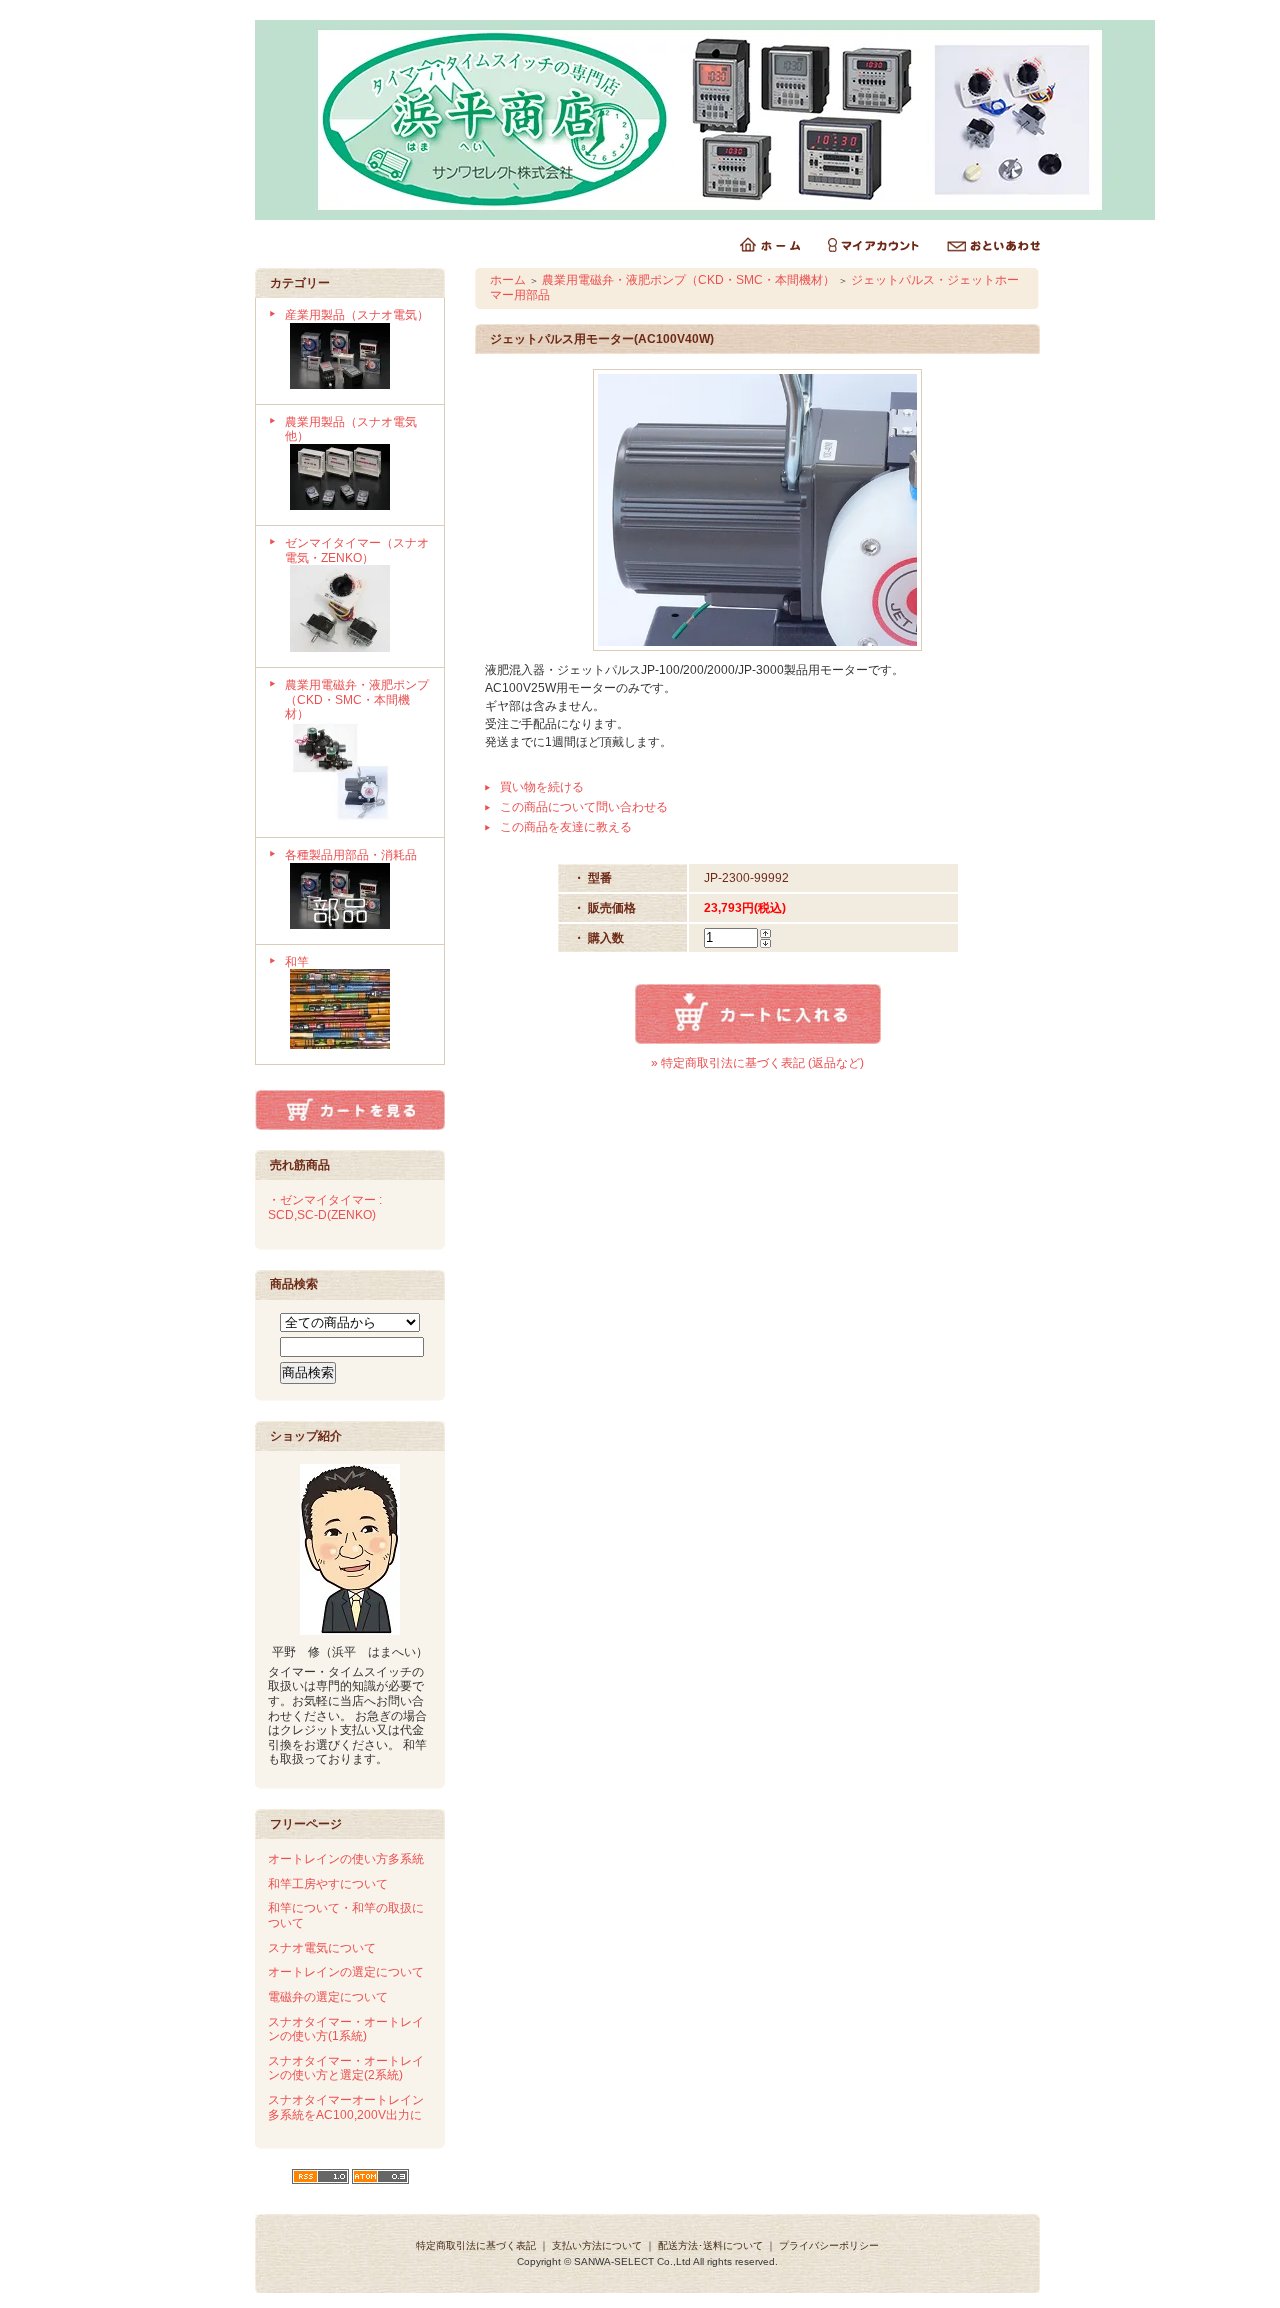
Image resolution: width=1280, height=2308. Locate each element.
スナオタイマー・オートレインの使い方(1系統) (346, 2029)
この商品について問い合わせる (584, 807)
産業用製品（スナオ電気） (357, 315)
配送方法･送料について (710, 2245)
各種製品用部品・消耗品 (351, 855)
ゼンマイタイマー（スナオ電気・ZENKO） (357, 550)
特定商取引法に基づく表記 (476, 2245)
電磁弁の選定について (328, 1997)
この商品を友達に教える (566, 827)
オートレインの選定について (346, 1972)
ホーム (508, 280)
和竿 (297, 962)
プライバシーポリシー (829, 2245)
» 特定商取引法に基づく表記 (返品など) (757, 1063)
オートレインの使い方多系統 (346, 1859)
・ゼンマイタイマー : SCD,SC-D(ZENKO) (325, 1207)
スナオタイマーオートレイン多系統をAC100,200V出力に (346, 2107)
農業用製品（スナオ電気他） (351, 429)
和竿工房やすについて (328, 1884)
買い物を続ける (542, 787)
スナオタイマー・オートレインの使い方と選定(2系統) (346, 2068)
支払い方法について (597, 2245)
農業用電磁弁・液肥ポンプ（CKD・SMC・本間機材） (357, 699)
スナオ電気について (322, 1948)
